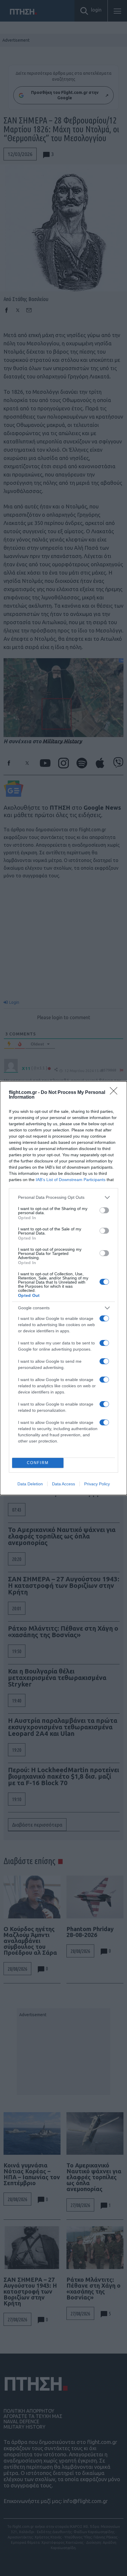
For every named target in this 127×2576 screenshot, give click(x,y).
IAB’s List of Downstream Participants (71, 1180)
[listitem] (63, 1197)
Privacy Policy (97, 1484)
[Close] (115, 1093)
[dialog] (63, 1288)
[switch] (104, 1210)
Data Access (63, 1484)
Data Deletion (30, 1484)
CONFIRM (38, 1463)
